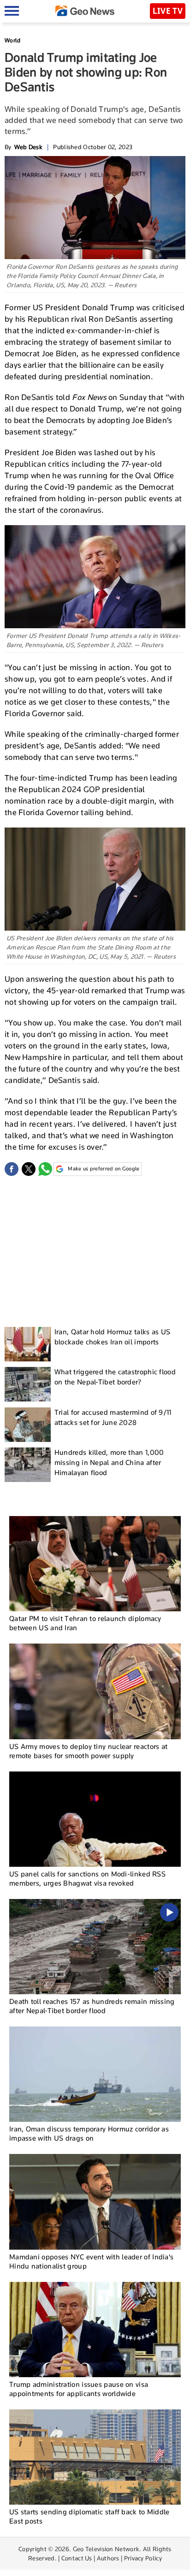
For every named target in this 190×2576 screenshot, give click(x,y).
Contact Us (77, 2558)
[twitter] (29, 1169)
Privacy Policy (143, 2558)
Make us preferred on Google (104, 1169)
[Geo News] (85, 11)
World (13, 40)
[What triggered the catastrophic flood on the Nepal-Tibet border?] (28, 1384)
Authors (108, 2558)
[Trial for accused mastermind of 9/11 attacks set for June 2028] (28, 1425)
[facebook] (12, 1169)
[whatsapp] (45, 1169)
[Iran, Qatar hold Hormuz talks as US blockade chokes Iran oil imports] (28, 1344)
